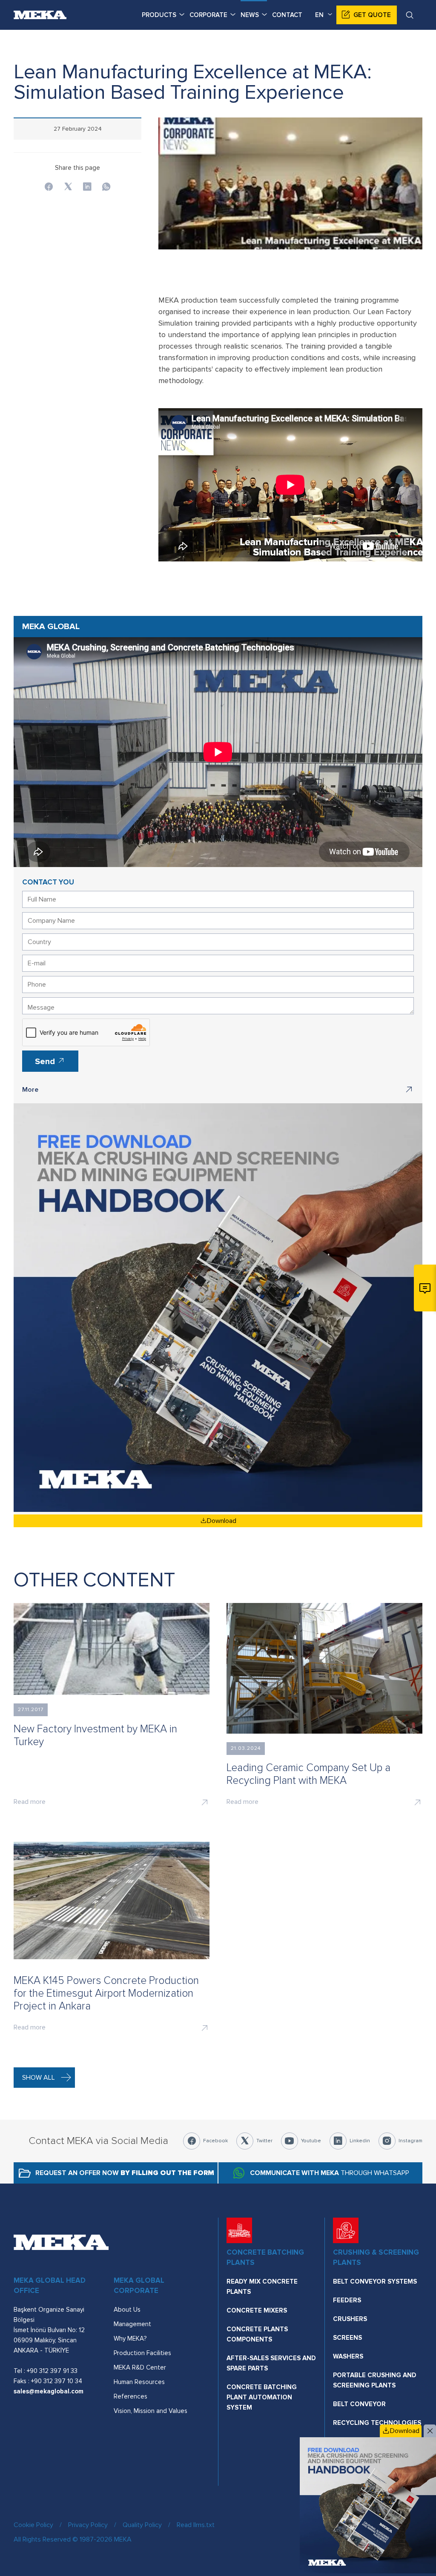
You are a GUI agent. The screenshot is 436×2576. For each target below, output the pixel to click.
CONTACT (287, 15)
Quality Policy (142, 2525)
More (30, 1090)
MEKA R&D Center (140, 2367)
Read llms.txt (196, 2525)
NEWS (250, 15)
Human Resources (139, 2382)
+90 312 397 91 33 (52, 2371)
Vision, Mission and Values (151, 2411)
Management (132, 2324)
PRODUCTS (159, 15)
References (131, 2396)
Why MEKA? (130, 2338)
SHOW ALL (39, 2078)
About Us (127, 2310)
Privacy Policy (88, 2525)
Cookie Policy (33, 2525)
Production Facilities (142, 2353)
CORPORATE (208, 15)
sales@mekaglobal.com (49, 2391)
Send (46, 1062)
